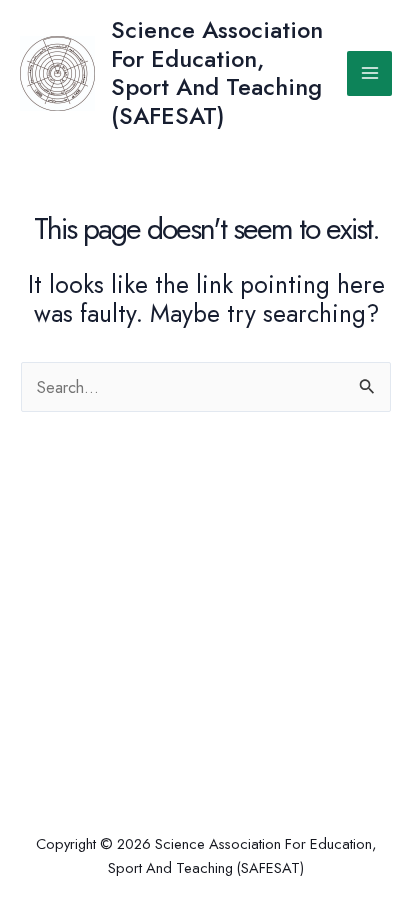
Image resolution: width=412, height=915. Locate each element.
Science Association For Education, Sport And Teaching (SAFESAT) (217, 72)
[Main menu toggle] (369, 73)
